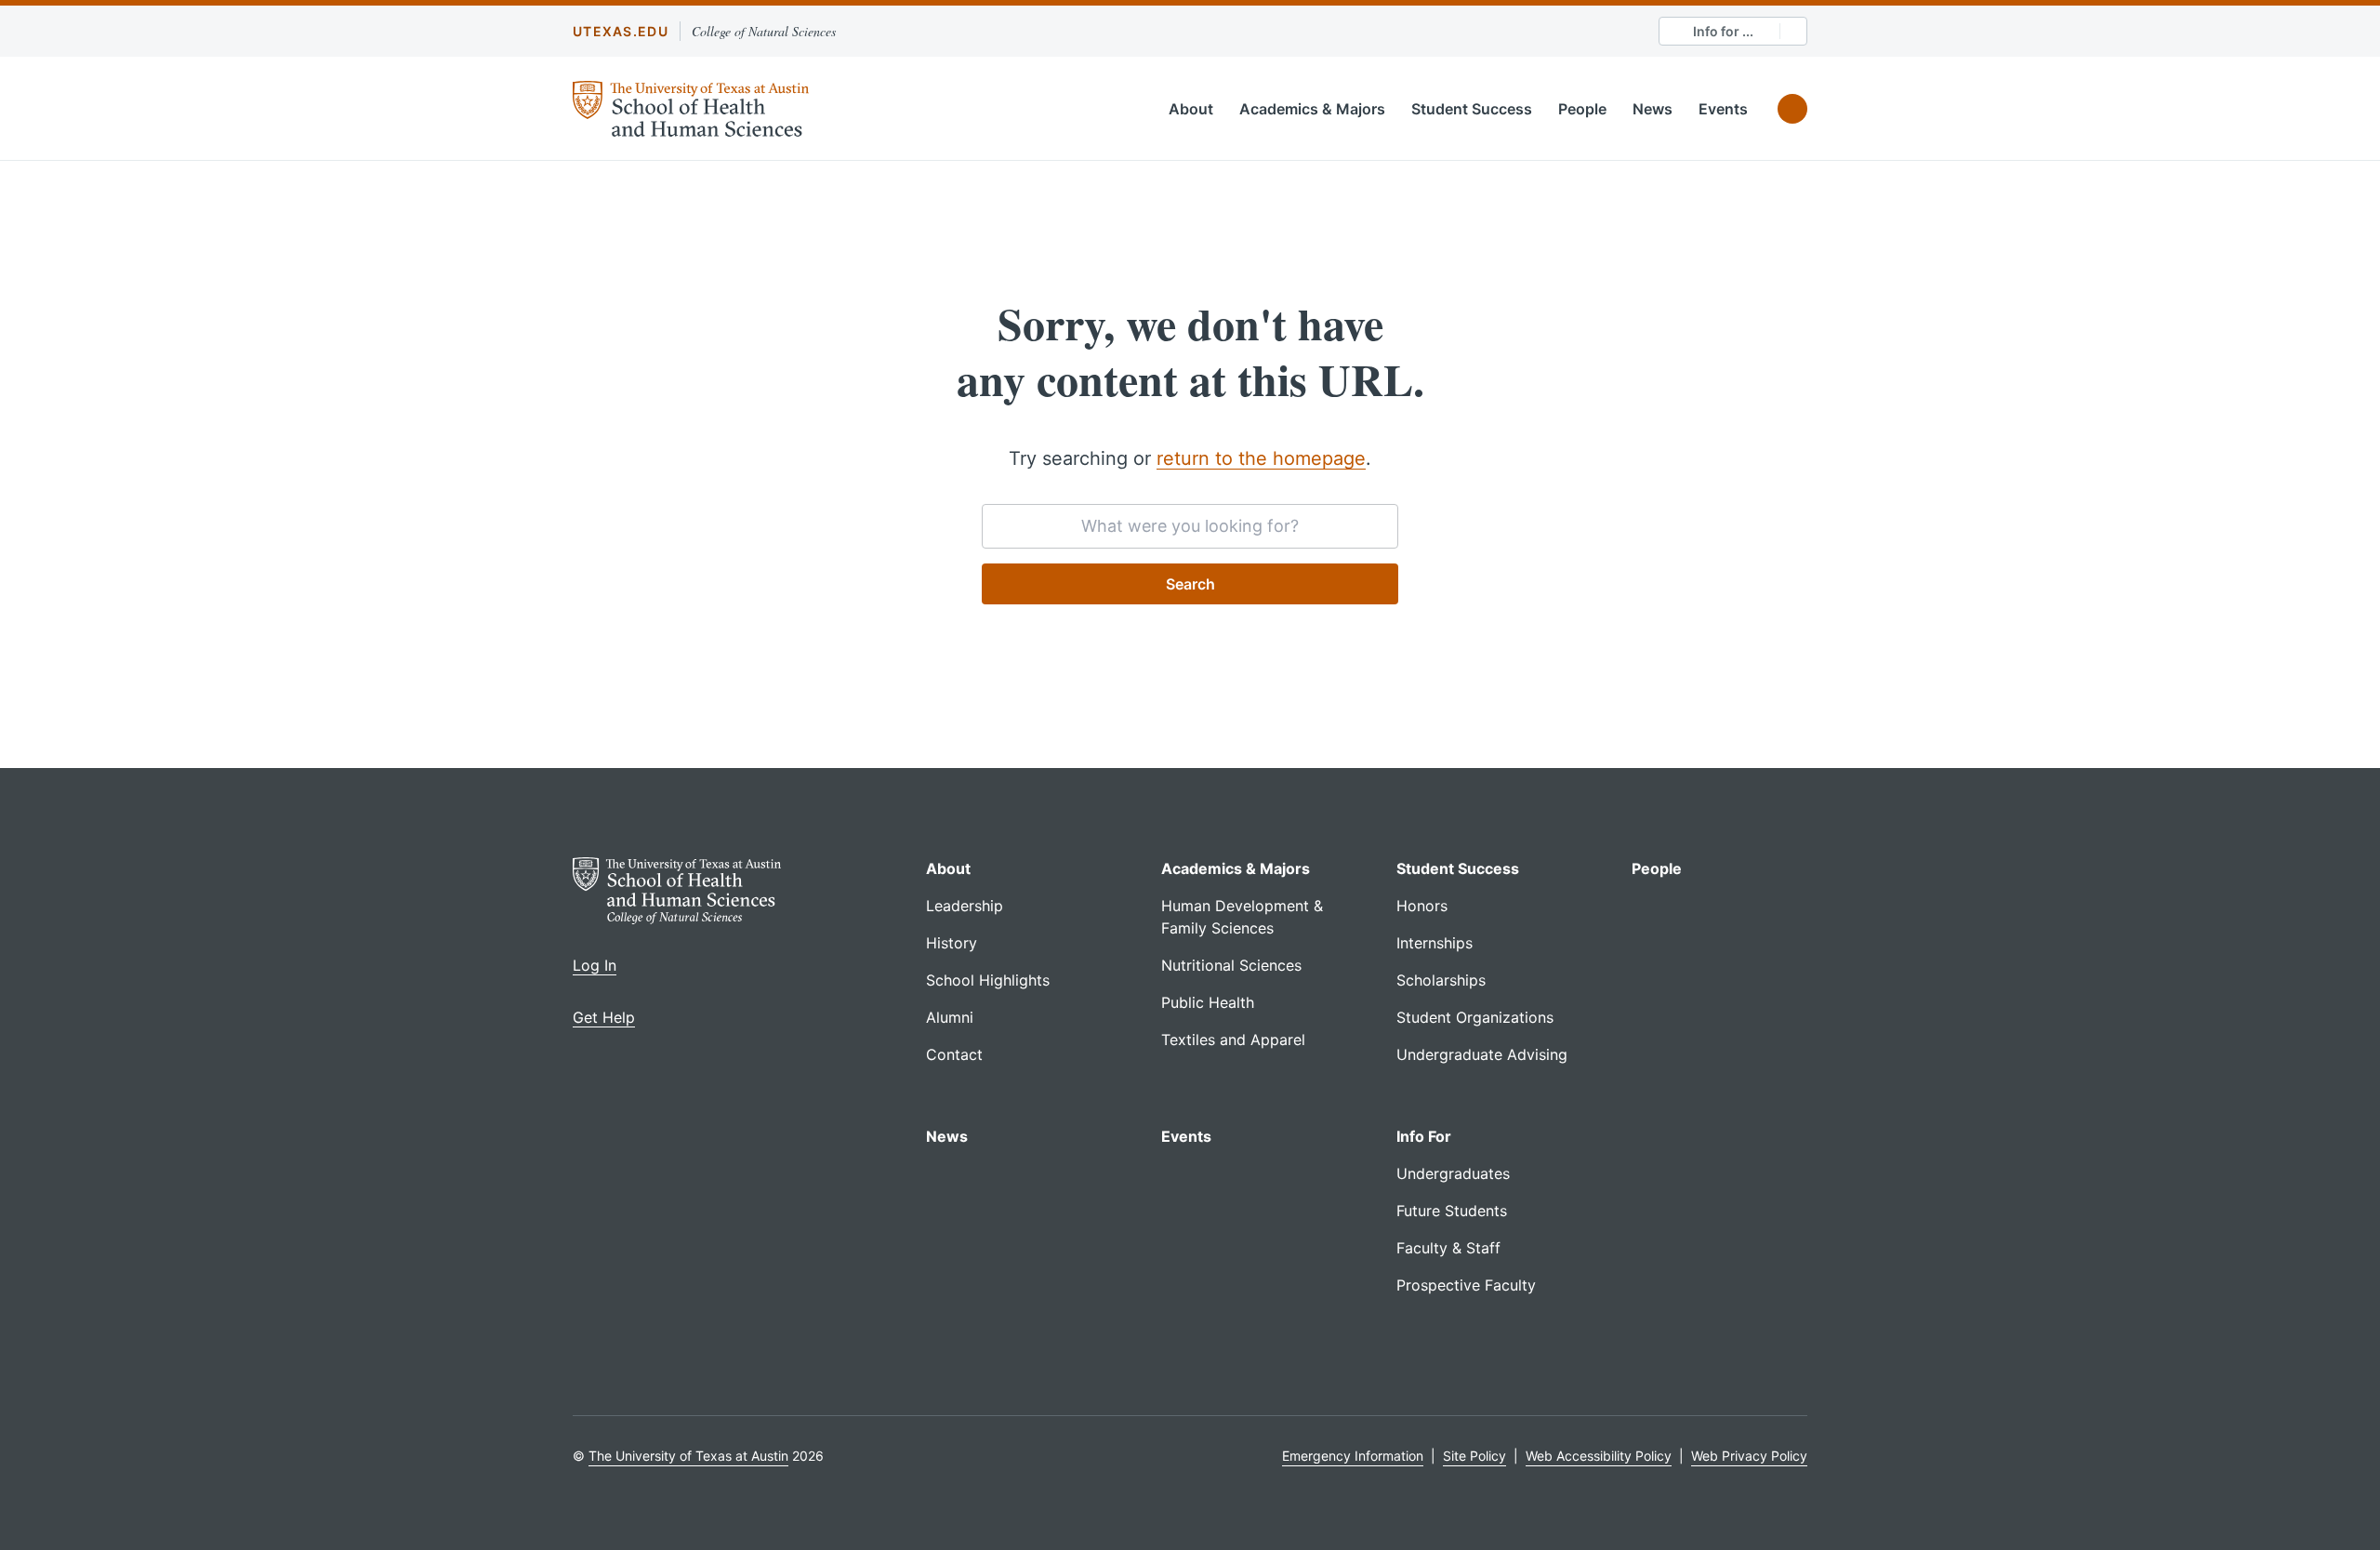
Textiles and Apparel (1233, 1040)
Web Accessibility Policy (1599, 1456)
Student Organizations (1475, 1017)
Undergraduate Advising (1482, 1054)
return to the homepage (1261, 458)
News (1653, 109)
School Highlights (988, 980)
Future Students (1452, 1211)
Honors (1422, 906)
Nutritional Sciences (1231, 965)
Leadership (965, 906)
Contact (954, 1054)
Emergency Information (1353, 1456)
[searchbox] (1190, 526)
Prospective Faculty (1466, 1285)
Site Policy (1474, 1456)
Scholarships (1441, 980)
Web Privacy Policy (1749, 1456)
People (1582, 109)
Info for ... (1723, 31)
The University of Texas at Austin (688, 1456)
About (1191, 109)
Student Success (1472, 109)
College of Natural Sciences (764, 31)
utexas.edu (621, 31)
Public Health (1208, 1002)
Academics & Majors (1312, 109)
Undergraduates (1453, 1173)
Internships (1435, 943)
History (952, 943)
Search (1190, 584)
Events (1723, 109)
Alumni (950, 1017)
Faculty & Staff (1448, 1248)
